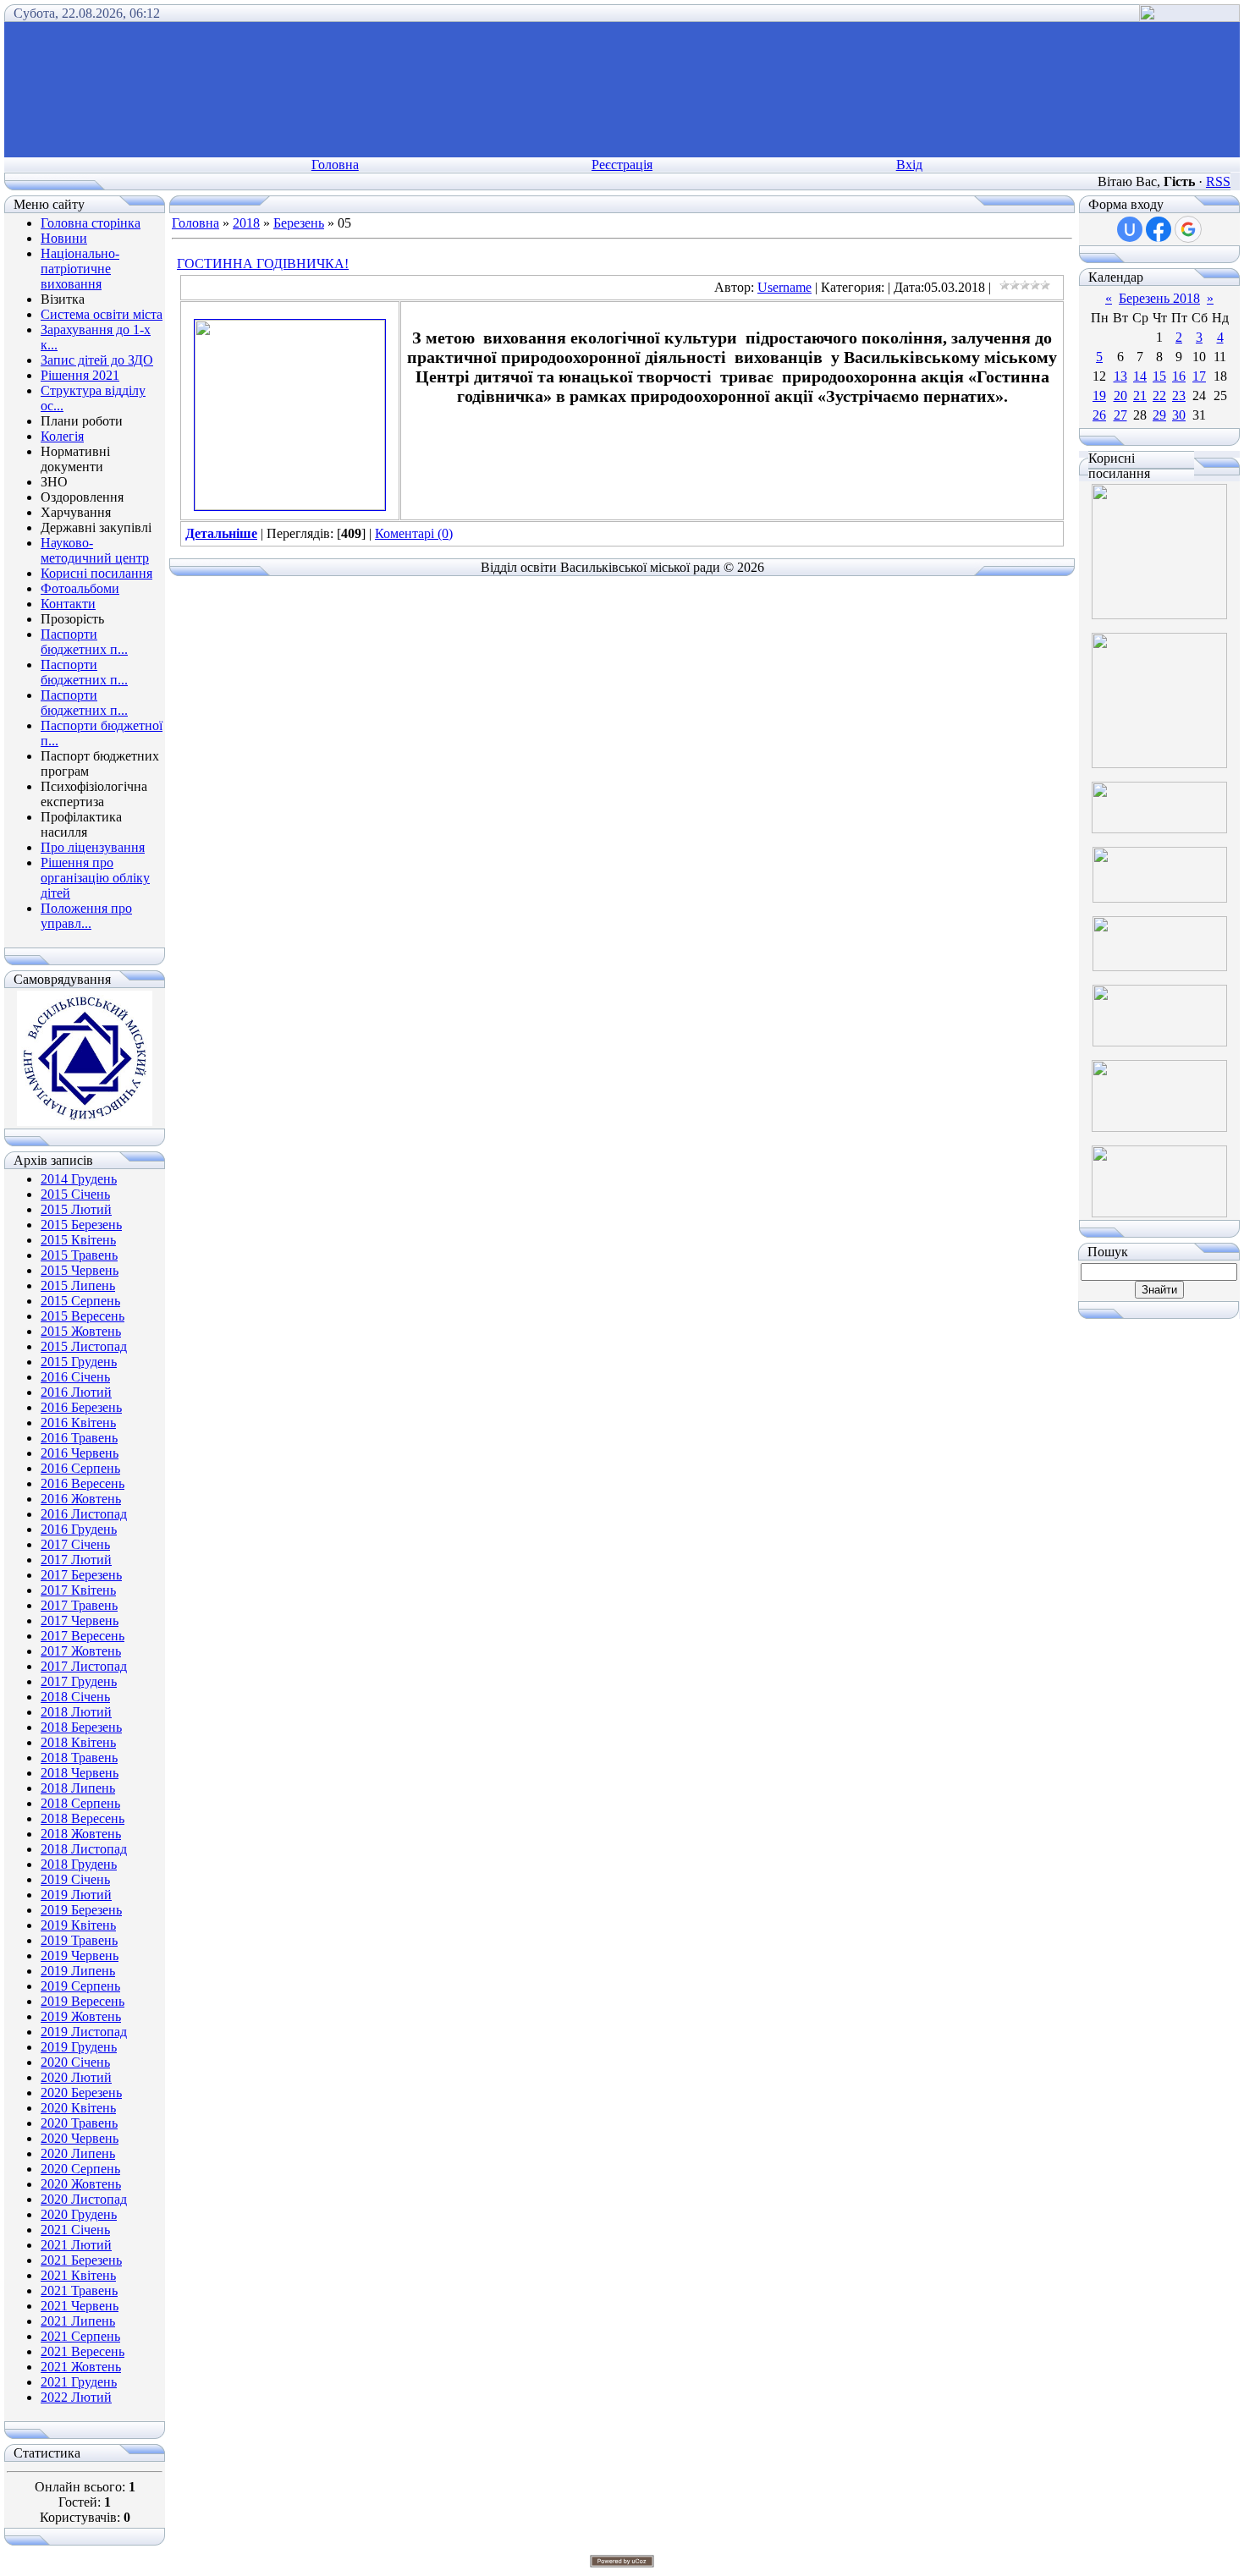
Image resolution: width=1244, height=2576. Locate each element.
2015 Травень (79, 1255)
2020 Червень (80, 2138)
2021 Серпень (80, 2336)
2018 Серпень (80, 1803)
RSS (1218, 181)
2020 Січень (75, 2062)
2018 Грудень (79, 1864)
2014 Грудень (79, 1179)
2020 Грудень (79, 2214)
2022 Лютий (76, 2397)
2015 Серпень (80, 1301)
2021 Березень (81, 2260)
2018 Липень (78, 1788)
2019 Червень (80, 1955)
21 (1140, 395)
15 (1159, 376)
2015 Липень (78, 1285)
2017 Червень (80, 1620)
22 (1159, 395)
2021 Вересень (83, 2351)
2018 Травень (79, 1758)
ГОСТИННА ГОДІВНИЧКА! (263, 264)
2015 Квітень (78, 1240)
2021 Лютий (76, 2245)
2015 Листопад (84, 1346)
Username (784, 287)
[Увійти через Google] (1188, 229)
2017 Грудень (79, 1681)
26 (1099, 415)
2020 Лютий (76, 2077)
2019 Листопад (84, 2032)
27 (1120, 415)
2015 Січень (75, 1194)
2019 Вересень (83, 2001)
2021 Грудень (79, 2382)
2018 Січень (75, 1697)
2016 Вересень (83, 1483)
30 (1179, 415)
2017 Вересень (83, 1636)
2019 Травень (79, 1940)
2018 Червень (80, 1773)
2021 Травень (79, 2290)
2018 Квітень (78, 1742)
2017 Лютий (76, 1560)
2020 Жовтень (81, 2184)
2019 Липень (78, 1971)
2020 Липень (78, 2153)
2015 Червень (80, 1270)
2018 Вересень (83, 1818)
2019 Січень (75, 1879)
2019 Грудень (79, 2047)
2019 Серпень (80, 1986)
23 (1179, 395)
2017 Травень (79, 1605)
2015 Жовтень (81, 1331)
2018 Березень (81, 1727)
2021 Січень (75, 2230)
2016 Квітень (78, 1423)
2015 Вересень (83, 1316)
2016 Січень (75, 1377)
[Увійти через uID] (1130, 229)
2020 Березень (81, 2093)
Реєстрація (622, 165)
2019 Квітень (78, 1925)
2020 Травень (79, 2123)
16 (1179, 376)
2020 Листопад (84, 2199)
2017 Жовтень (81, 1651)
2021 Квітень (78, 2275)
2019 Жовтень (81, 2016)
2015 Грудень (79, 1362)
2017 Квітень (78, 1590)
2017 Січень (75, 1544)
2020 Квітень (78, 2108)
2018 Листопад (84, 1849)
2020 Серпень (80, 2169)
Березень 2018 (1159, 298)
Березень (299, 223)
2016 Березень (81, 1407)
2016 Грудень (79, 1529)
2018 (246, 223)
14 (1140, 376)
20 (1120, 395)
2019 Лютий (76, 1895)
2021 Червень (80, 2306)
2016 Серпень (80, 1468)
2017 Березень (81, 1575)
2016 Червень (80, 1453)
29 (1159, 415)
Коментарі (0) (414, 533)
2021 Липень (78, 2321)
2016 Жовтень (81, 1499)
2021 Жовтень (81, 2367)
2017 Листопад (84, 1666)
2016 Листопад (84, 1514)
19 (1099, 395)
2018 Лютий (76, 1712)
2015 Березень (81, 1225)
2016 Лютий (76, 1392)
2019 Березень (81, 1910)
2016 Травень (79, 1438)
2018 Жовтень (81, 1834)
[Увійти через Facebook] (1159, 229)
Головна (335, 165)
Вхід (909, 165)
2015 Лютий (76, 1209)
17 (1199, 376)
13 (1120, 376)
